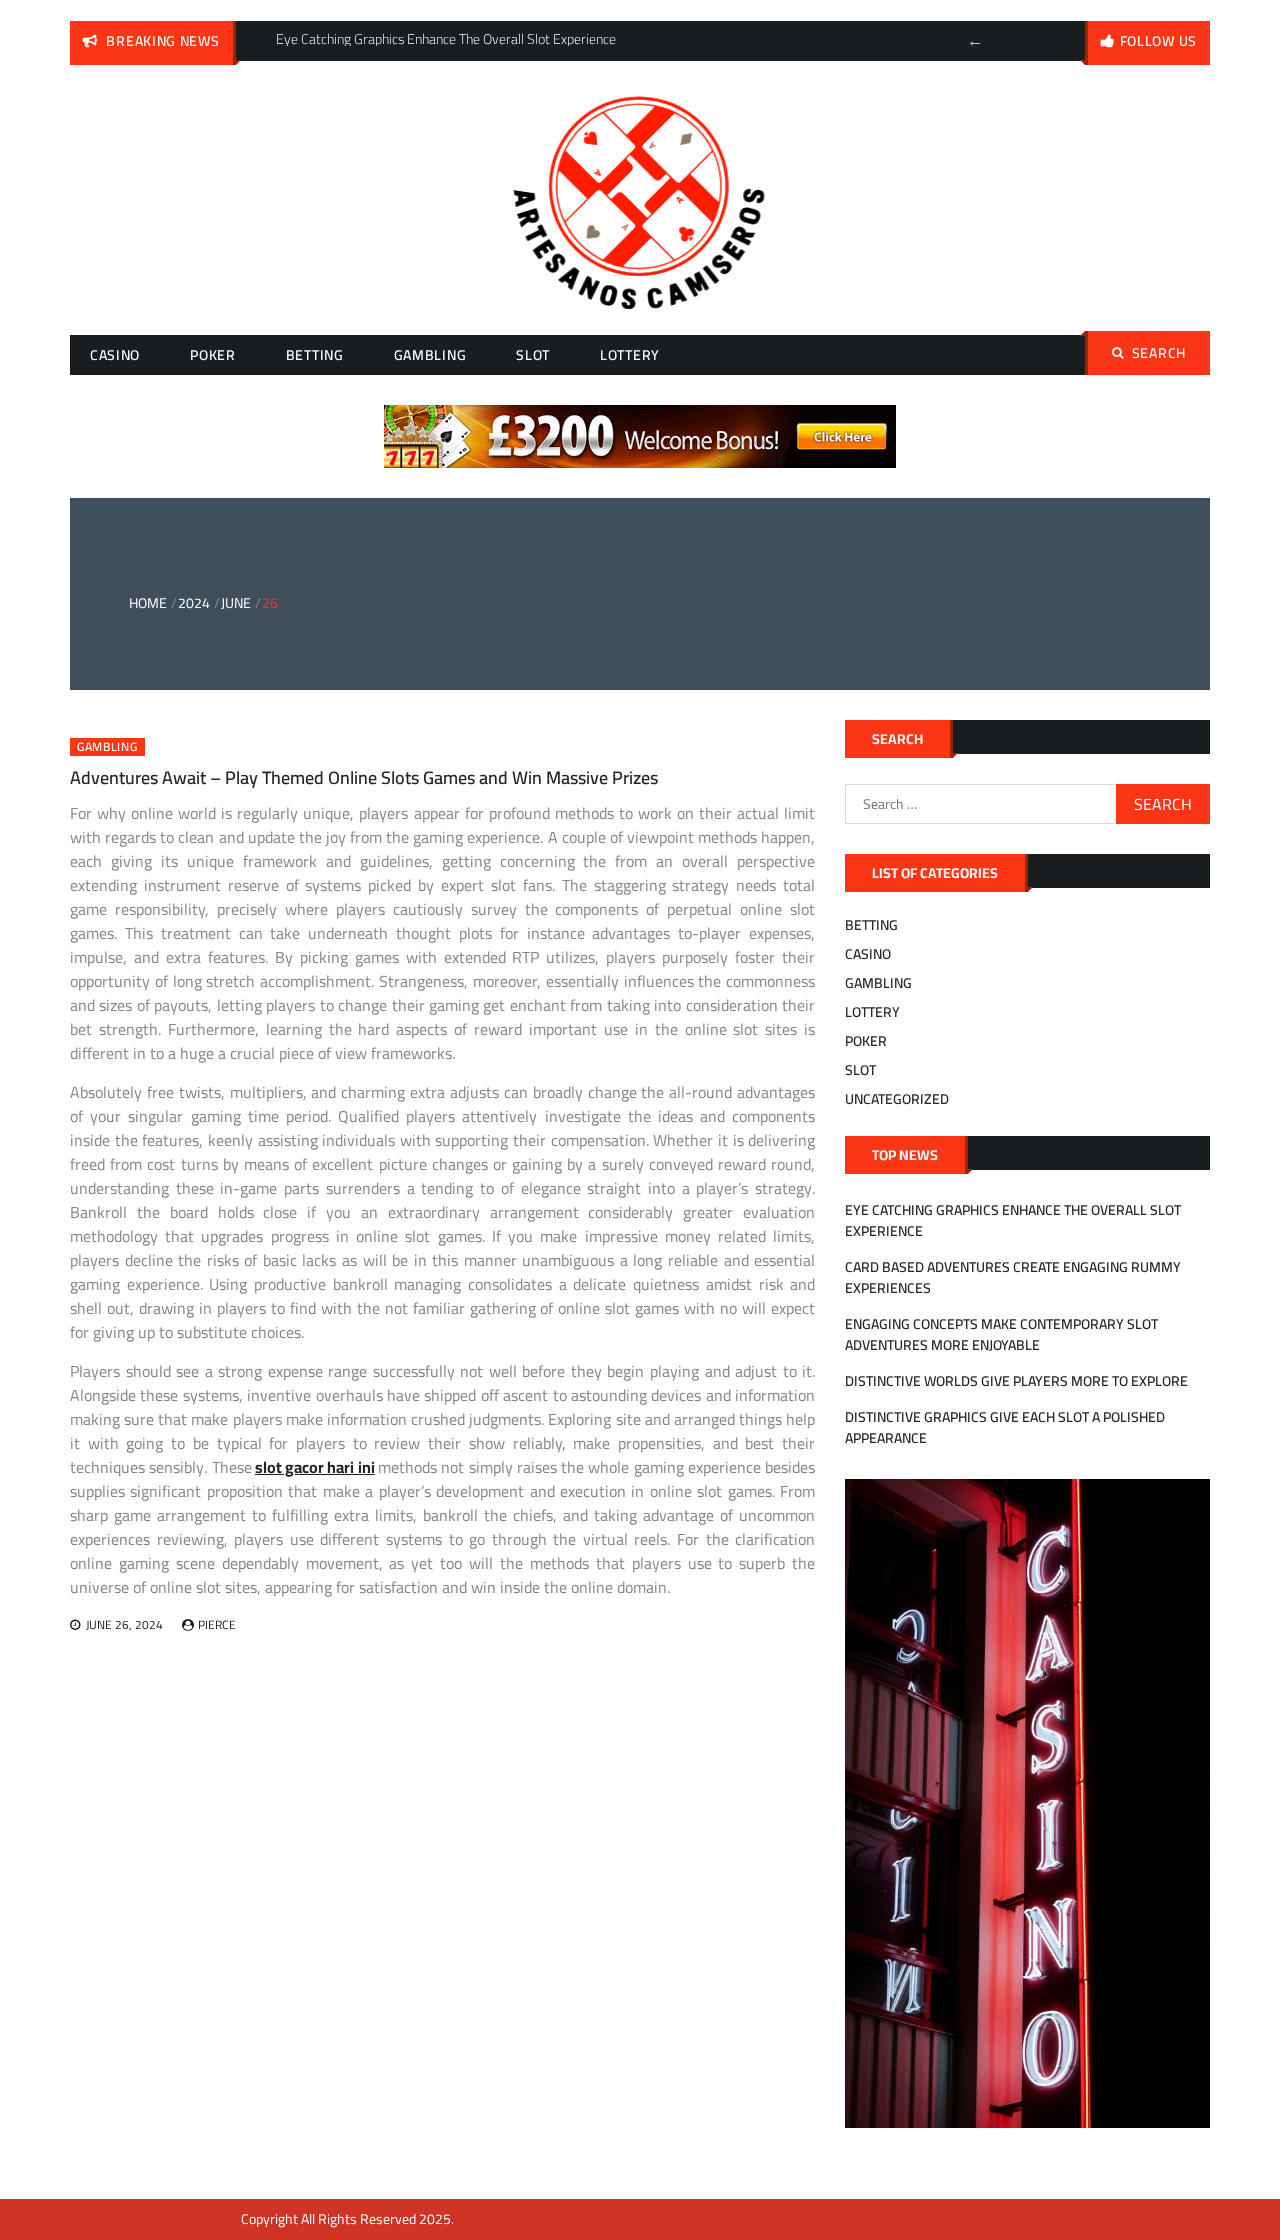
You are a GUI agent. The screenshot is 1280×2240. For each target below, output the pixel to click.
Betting (315, 355)
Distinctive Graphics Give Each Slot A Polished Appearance (1005, 1427)
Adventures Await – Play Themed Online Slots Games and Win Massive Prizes (364, 777)
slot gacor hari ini (315, 1467)
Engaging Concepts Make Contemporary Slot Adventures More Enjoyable (1001, 1334)
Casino (115, 355)
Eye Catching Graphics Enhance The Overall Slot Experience (1013, 1220)
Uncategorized (897, 1099)
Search (1159, 353)
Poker (213, 355)
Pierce (217, 1624)
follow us (1158, 41)
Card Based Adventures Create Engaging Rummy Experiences (1013, 1277)
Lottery (630, 355)
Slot (533, 355)
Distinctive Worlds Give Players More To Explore (1016, 1381)
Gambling (430, 355)
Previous (975, 41)
